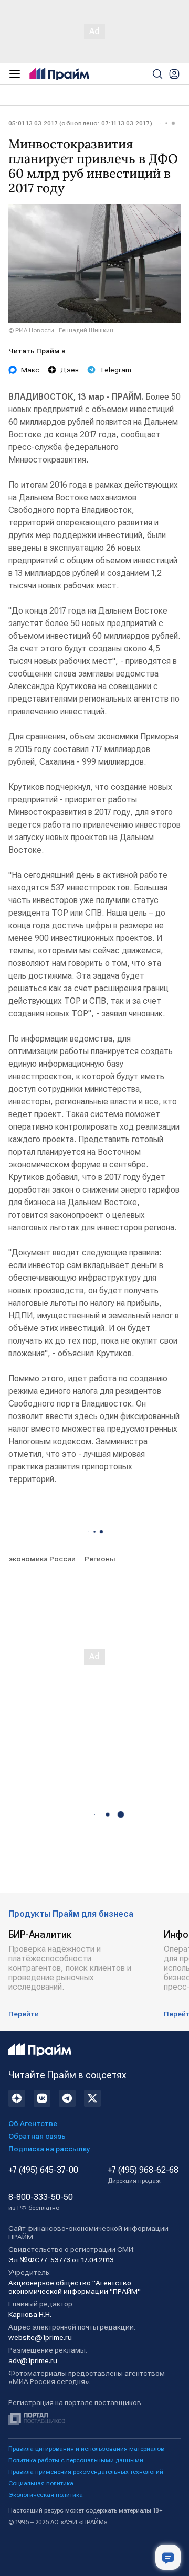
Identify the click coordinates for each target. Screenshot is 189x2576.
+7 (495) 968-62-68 (143, 2175)
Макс (30, 370)
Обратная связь (37, 2136)
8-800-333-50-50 (41, 2202)
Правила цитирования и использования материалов (86, 2449)
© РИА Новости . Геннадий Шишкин (61, 330)
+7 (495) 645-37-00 (43, 2170)
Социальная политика (41, 2483)
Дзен (70, 370)
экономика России (42, 1559)
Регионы (100, 1559)
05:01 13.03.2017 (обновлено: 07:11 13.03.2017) (80, 123)
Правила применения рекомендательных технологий (86, 2472)
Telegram (115, 370)
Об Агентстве (33, 2123)
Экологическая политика (46, 2495)
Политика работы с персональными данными (76, 2460)
